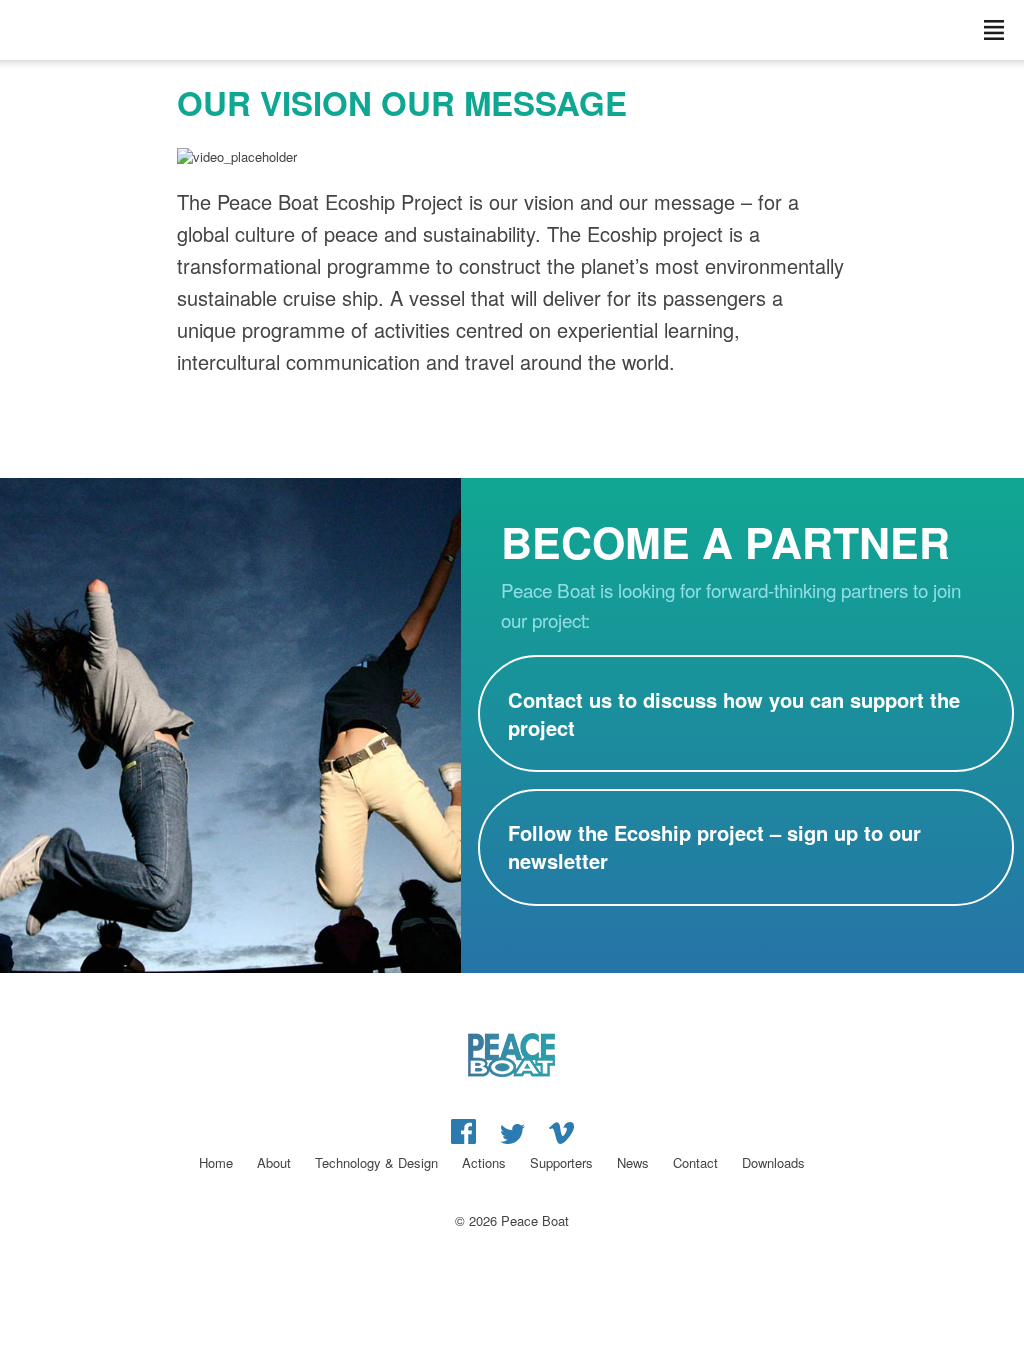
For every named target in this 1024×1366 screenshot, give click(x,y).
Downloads (773, 1162)
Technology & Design (376, 1162)
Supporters (561, 1162)
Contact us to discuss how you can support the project (734, 713)
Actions (484, 1162)
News (633, 1162)
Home (216, 1162)
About (274, 1162)
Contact (695, 1162)
